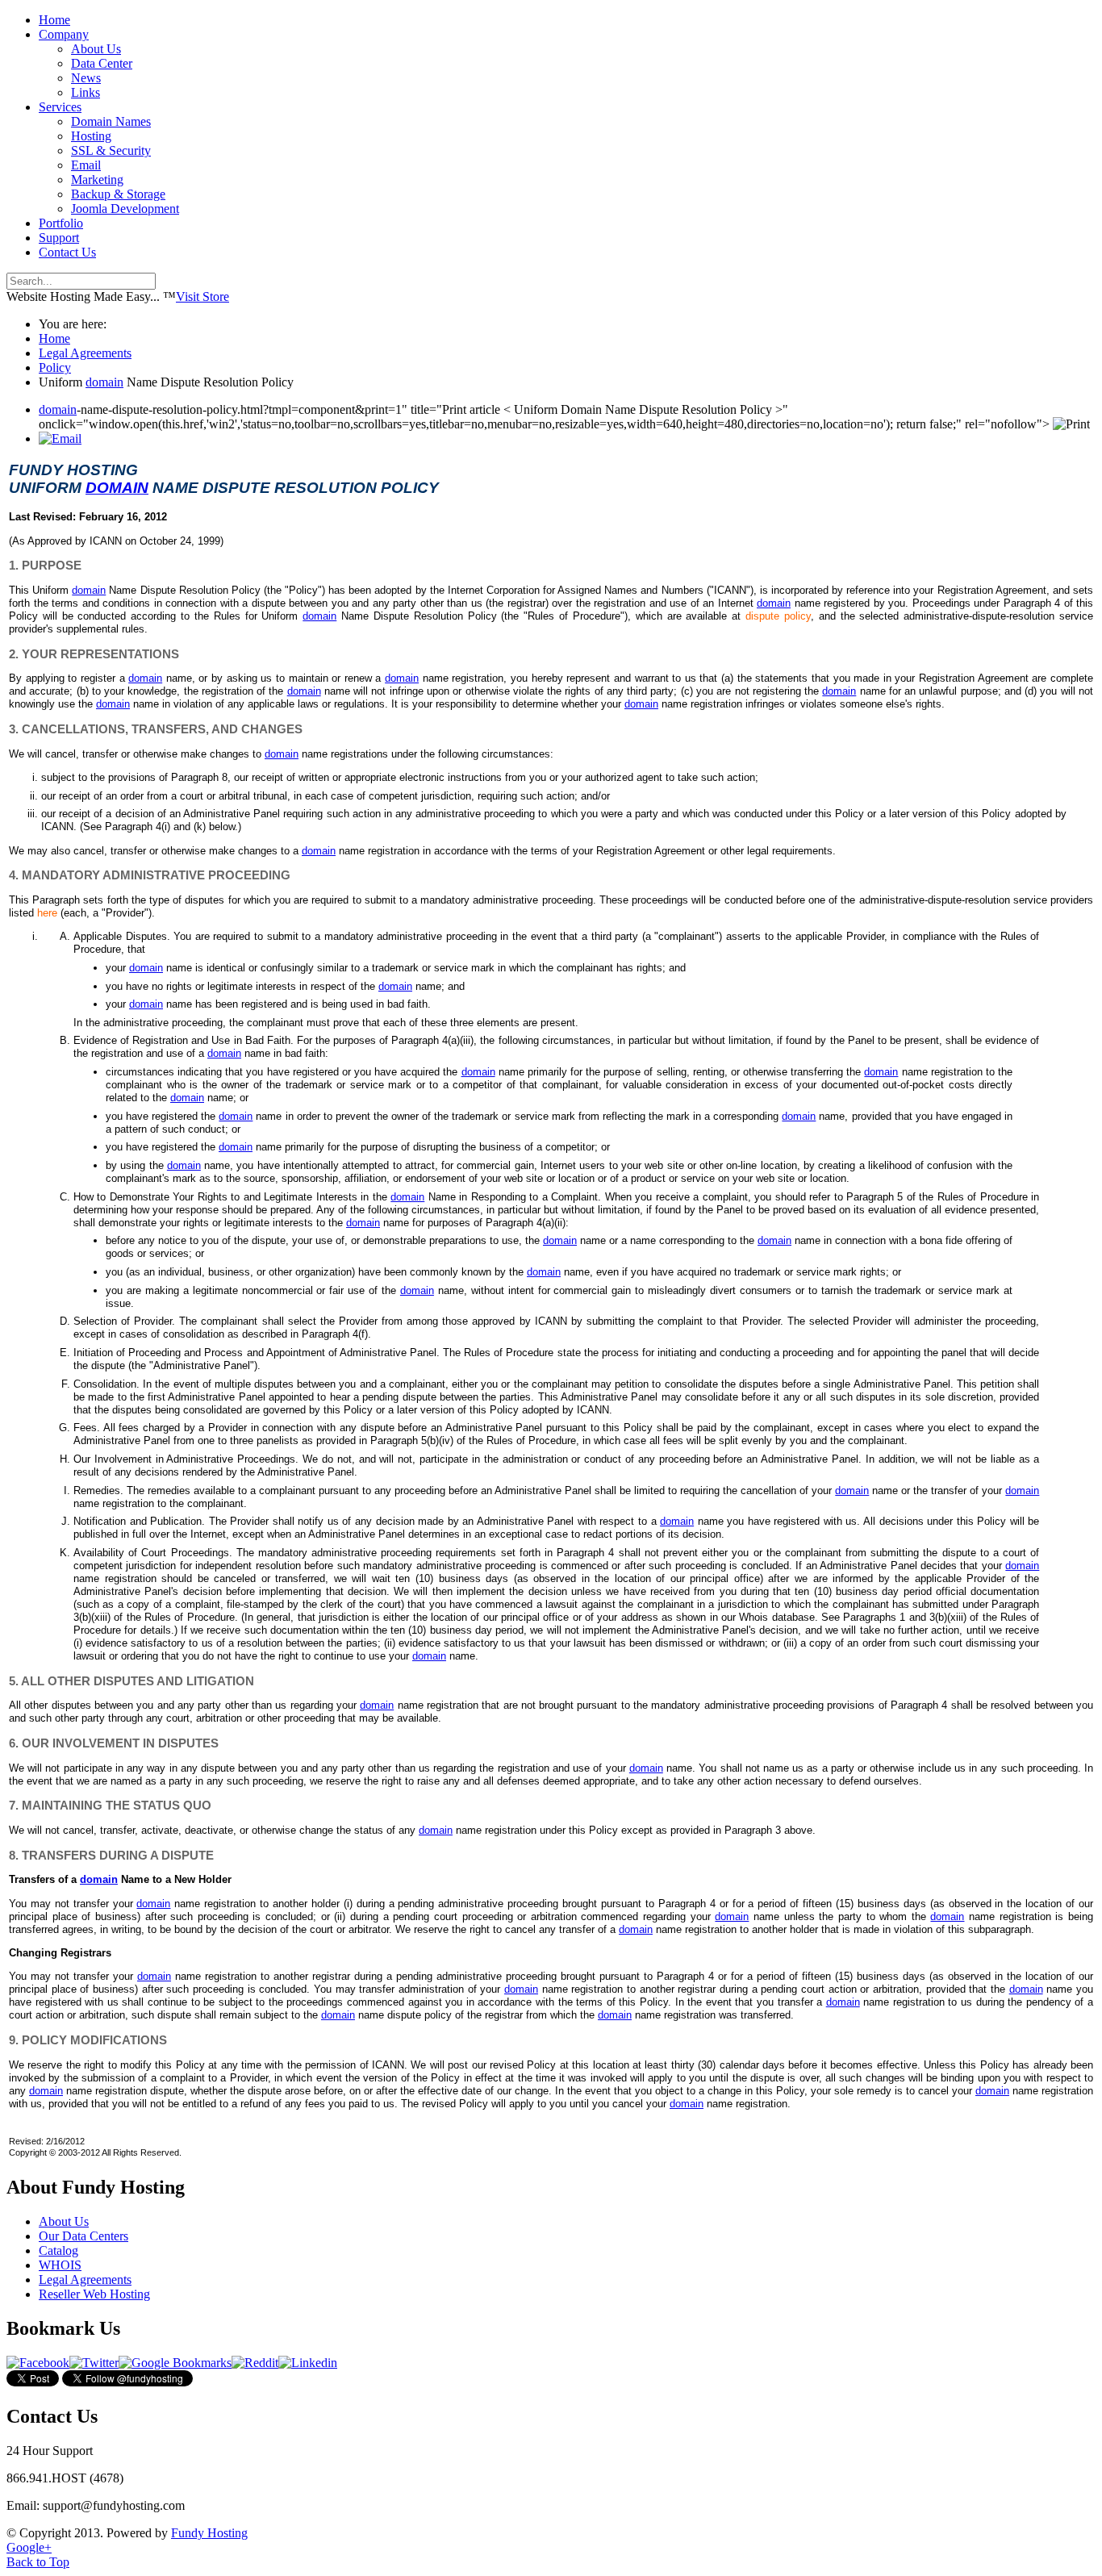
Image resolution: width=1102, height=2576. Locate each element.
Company (64, 34)
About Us (96, 49)
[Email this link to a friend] (60, 438)
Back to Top (38, 2562)
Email (86, 165)
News (86, 78)
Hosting (91, 136)
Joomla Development (125, 209)
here (47, 913)
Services (60, 107)
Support (59, 238)
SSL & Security (111, 150)
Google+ (29, 2547)
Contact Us (67, 252)
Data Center (102, 63)
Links (86, 92)
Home (54, 20)
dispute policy (778, 616)
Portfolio (61, 223)
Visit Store (202, 296)
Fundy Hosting (209, 2533)
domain (104, 382)
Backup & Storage (118, 194)
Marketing (97, 180)
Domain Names (111, 121)
